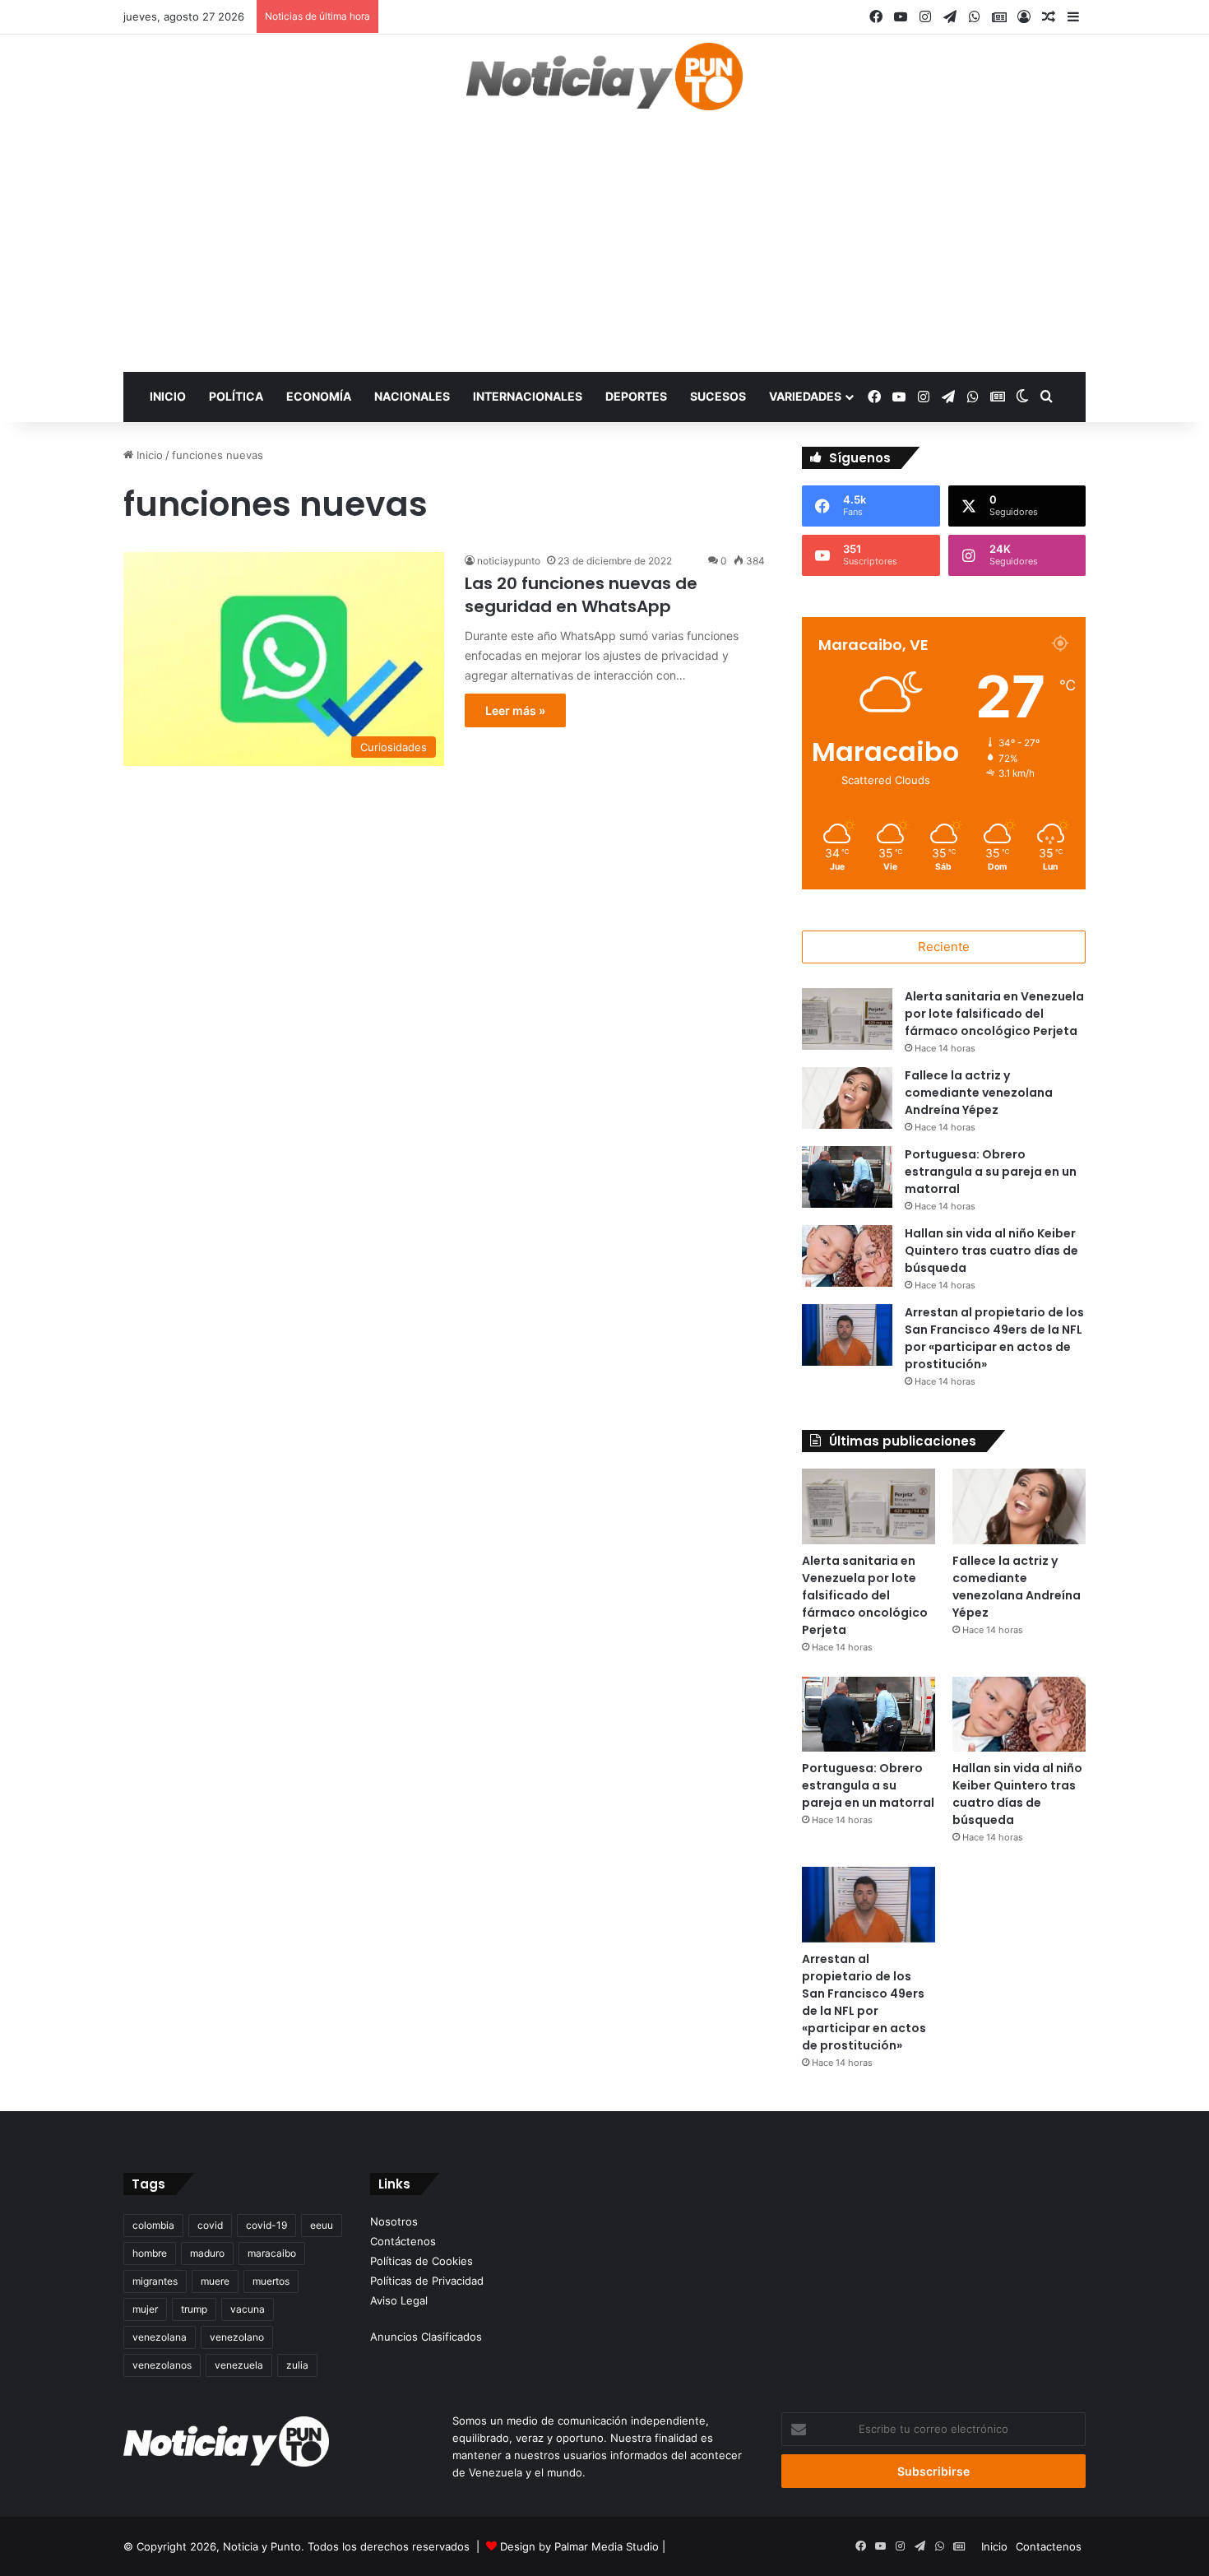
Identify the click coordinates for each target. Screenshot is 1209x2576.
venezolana (160, 2337)
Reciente (944, 947)
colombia (153, 2225)
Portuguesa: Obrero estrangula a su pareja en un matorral (991, 1172)
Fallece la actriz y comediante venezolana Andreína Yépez (979, 1093)
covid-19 (266, 2225)
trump (194, 2309)
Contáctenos (403, 2241)
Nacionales (412, 396)
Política (236, 396)
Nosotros (394, 2221)
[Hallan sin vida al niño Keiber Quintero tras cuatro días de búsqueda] (847, 1256)
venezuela (239, 2365)
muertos (271, 2281)
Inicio (168, 396)
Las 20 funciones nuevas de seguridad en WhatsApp (581, 595)
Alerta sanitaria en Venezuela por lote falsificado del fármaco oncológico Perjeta (994, 1014)
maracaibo (272, 2253)
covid (210, 2225)
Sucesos (718, 396)
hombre (150, 2253)
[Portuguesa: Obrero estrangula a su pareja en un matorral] (847, 1177)
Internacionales (528, 396)
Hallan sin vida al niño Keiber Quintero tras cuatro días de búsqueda (991, 1251)
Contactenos (1049, 2546)
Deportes (636, 396)
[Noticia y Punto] (604, 84)
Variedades (805, 396)
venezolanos (162, 2365)
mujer (145, 2309)
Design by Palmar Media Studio (579, 2546)
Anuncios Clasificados (426, 2337)
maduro (207, 2253)
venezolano (237, 2337)
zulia (297, 2365)
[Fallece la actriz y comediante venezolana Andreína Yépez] (847, 1098)
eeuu (322, 2225)
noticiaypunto (509, 561)
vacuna (248, 2309)
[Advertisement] (604, 248)
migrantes (155, 2281)
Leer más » (515, 710)
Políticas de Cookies (422, 2261)
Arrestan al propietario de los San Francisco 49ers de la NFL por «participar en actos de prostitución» (994, 1338)
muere (215, 2281)
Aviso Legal (399, 2300)
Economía (319, 396)
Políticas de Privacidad (427, 2281)
